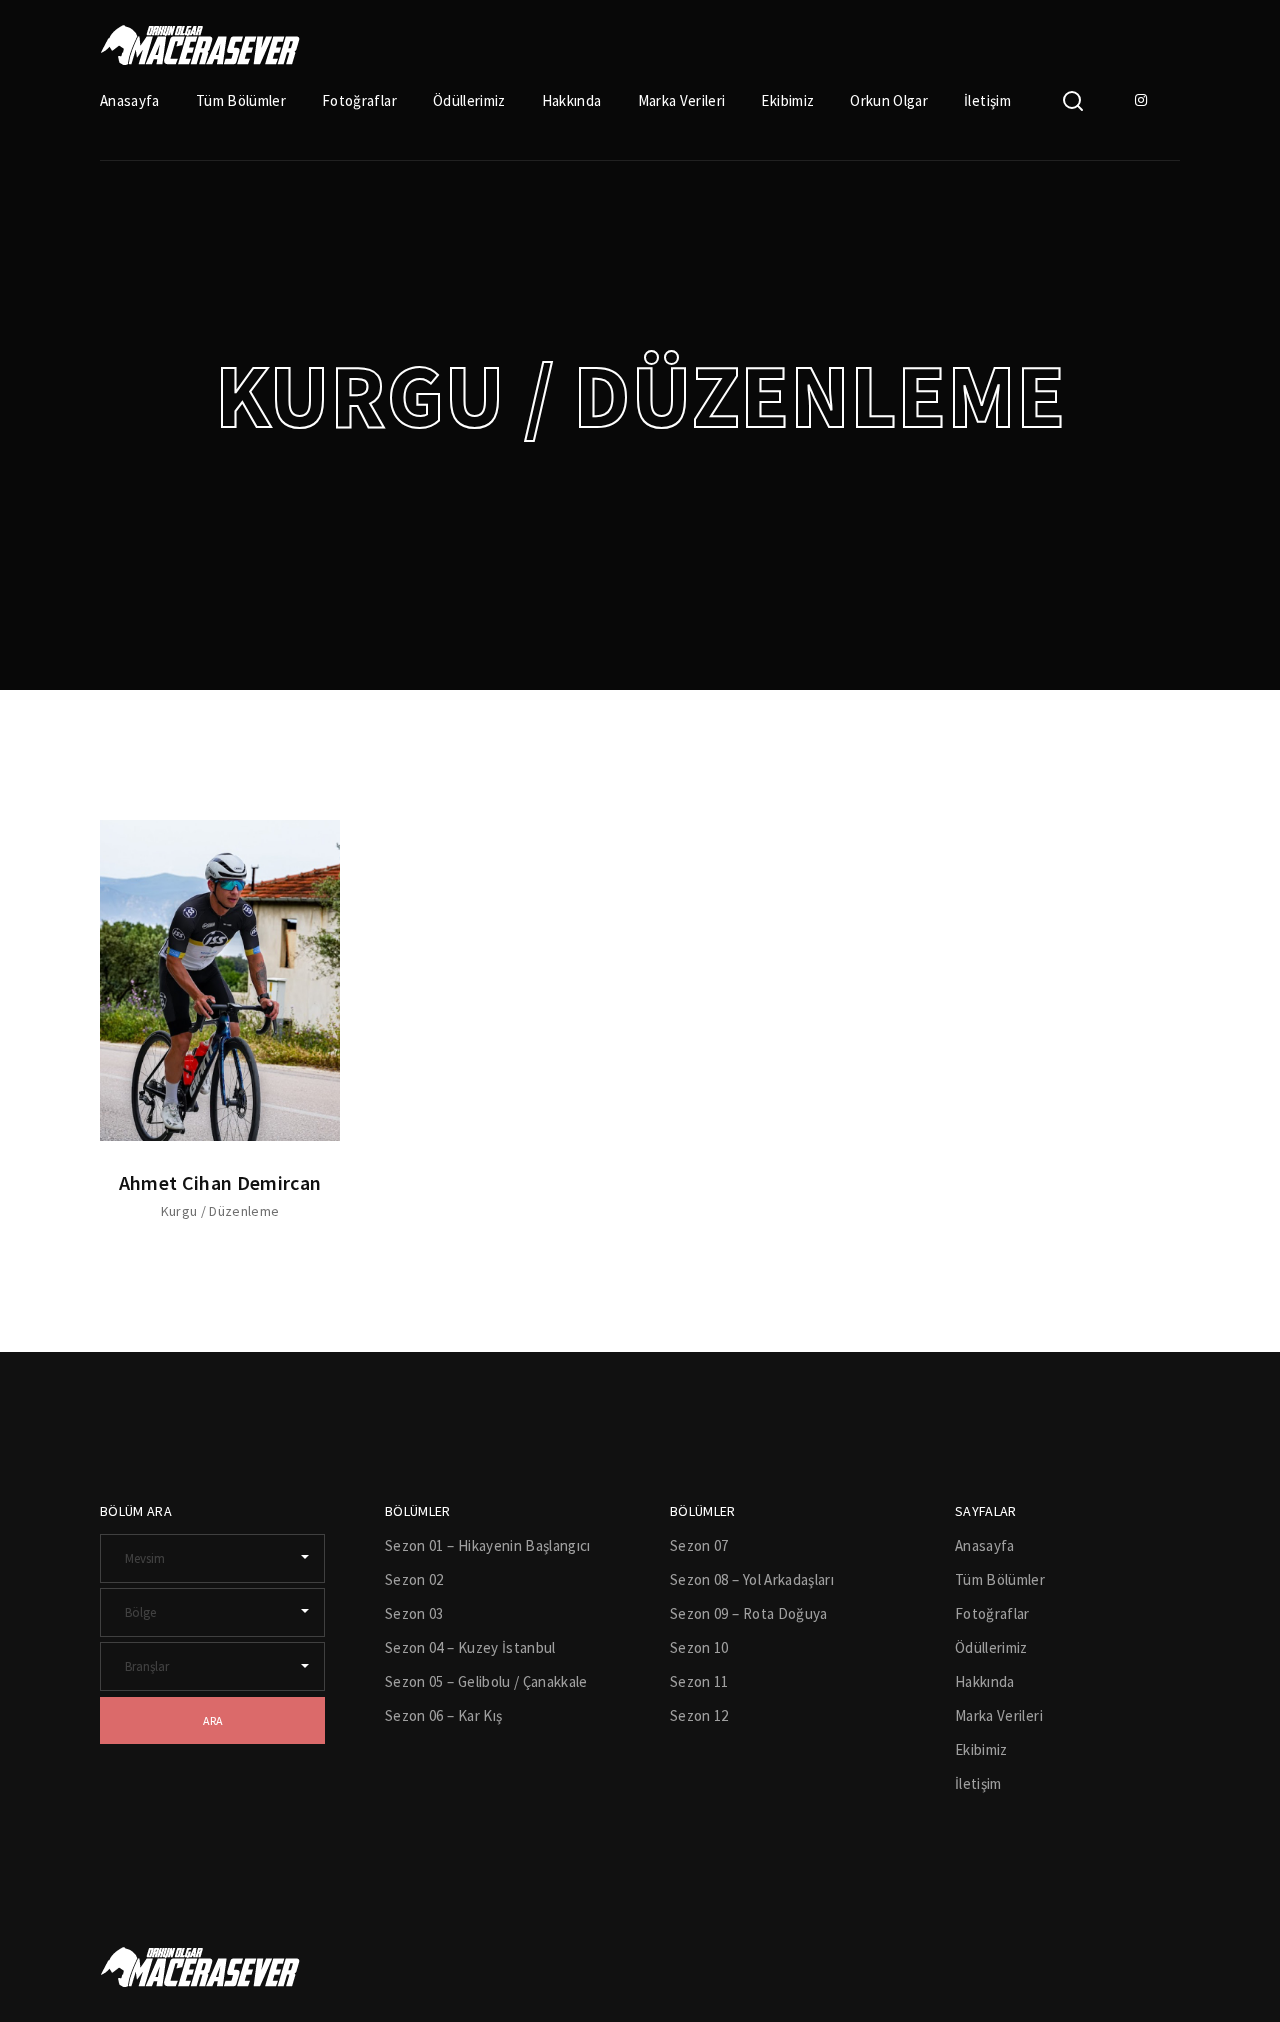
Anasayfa (130, 100)
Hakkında (572, 100)
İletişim (987, 100)
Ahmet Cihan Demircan (220, 1182)
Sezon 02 (414, 1579)
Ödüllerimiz (469, 100)
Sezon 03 (414, 1613)
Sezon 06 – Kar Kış (443, 1715)
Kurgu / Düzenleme (220, 1211)
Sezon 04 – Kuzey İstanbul (470, 1647)
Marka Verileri (682, 100)
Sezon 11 (699, 1681)
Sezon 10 (699, 1647)
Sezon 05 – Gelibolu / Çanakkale (486, 1681)
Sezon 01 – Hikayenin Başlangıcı (488, 1545)
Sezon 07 (699, 1545)
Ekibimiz (787, 100)
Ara (213, 1720)
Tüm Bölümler (241, 100)
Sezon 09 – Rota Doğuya (749, 1613)
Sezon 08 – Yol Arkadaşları (752, 1579)
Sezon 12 (699, 1715)
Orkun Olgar (889, 100)
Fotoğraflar (359, 100)
